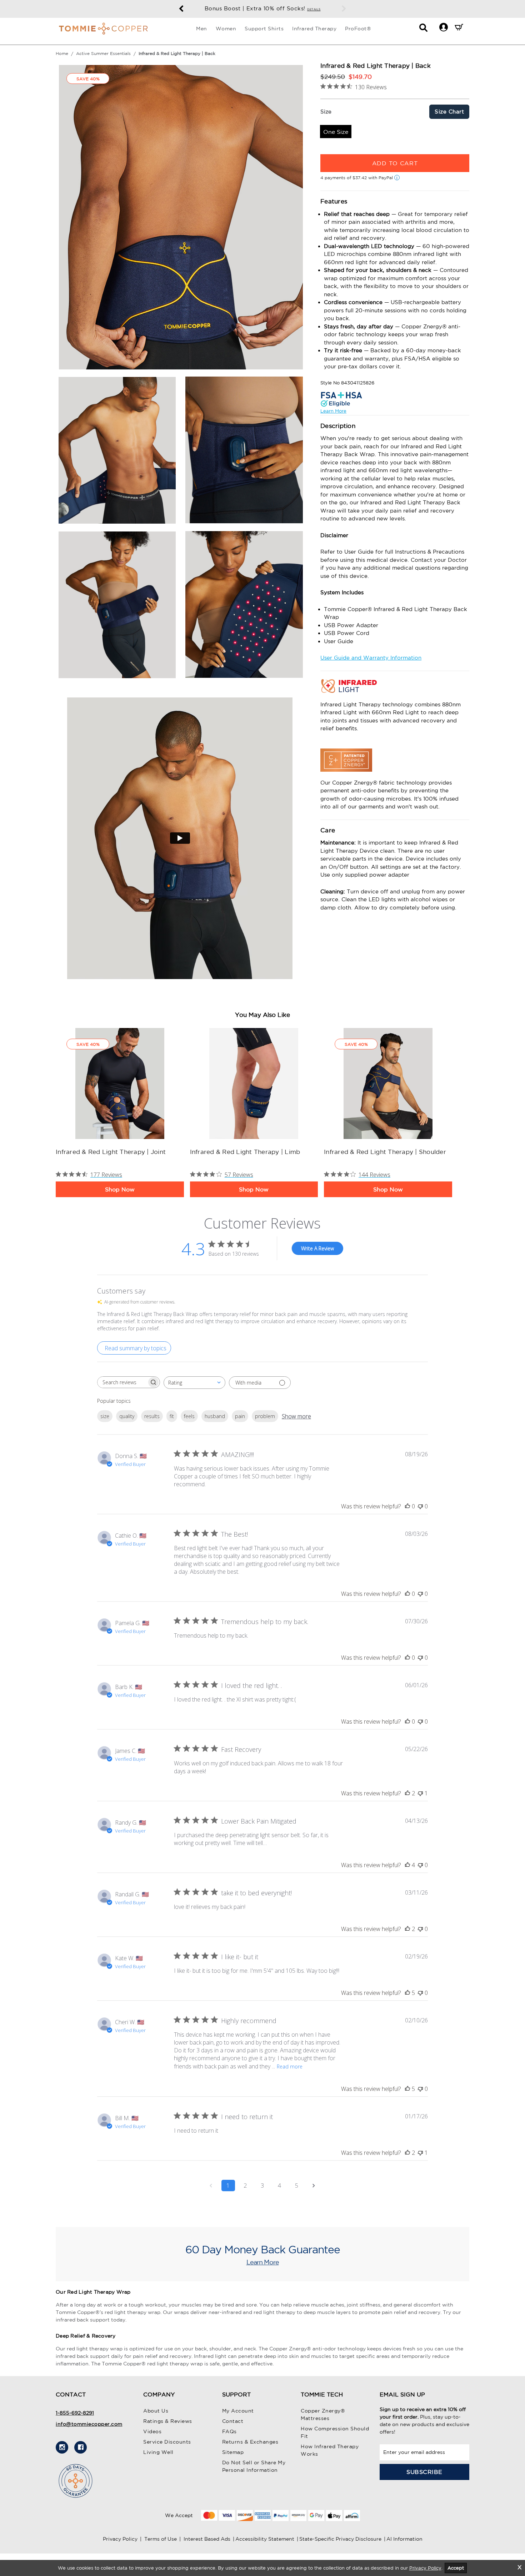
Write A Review (317, 1248)
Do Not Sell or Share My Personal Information (254, 2466)
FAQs (229, 2431)
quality (127, 1416)
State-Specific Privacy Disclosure (340, 2539)
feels (189, 1416)
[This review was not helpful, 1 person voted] (420, 1793)
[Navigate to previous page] (211, 2186)
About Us (156, 2411)
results (152, 1416)
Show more (296, 1416)
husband (215, 1416)
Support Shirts (264, 29)
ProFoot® (358, 29)
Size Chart (449, 112)
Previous (181, 9)
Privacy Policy (120, 2539)
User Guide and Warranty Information (371, 658)
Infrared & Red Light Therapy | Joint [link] (111, 1152)
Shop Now (120, 1189)
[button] (443, 27)
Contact (233, 2421)
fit (172, 1416)
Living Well (158, 2452)
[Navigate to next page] (314, 2186)
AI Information (404, 2539)
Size (326, 112)
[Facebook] (81, 2447)
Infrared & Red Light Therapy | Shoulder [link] (385, 1152)
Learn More (333, 411)
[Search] (423, 30)
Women (226, 29)
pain (240, 1416)
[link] (120, 1083)
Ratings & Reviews (168, 2421)
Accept (456, 2568)
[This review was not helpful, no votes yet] (420, 1506)
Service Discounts (167, 2442)
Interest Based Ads (207, 2539)
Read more (290, 2066)
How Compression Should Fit (335, 2432)
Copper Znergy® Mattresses (323, 2414)
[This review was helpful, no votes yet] (407, 1506)
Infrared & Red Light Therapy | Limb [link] (245, 1152)
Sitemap (233, 2452)
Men (202, 29)
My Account (238, 2411)
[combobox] (194, 1383)
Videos (152, 2431)
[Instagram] (62, 2447)
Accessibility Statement (265, 2539)
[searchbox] (122, 1382)
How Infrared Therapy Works (330, 2450)
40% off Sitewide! (263, 8)
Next (344, 9)
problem (265, 1416)
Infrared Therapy (314, 29)
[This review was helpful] (407, 1793)
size (105, 1416)
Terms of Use (161, 2539)
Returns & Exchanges (250, 2442)
